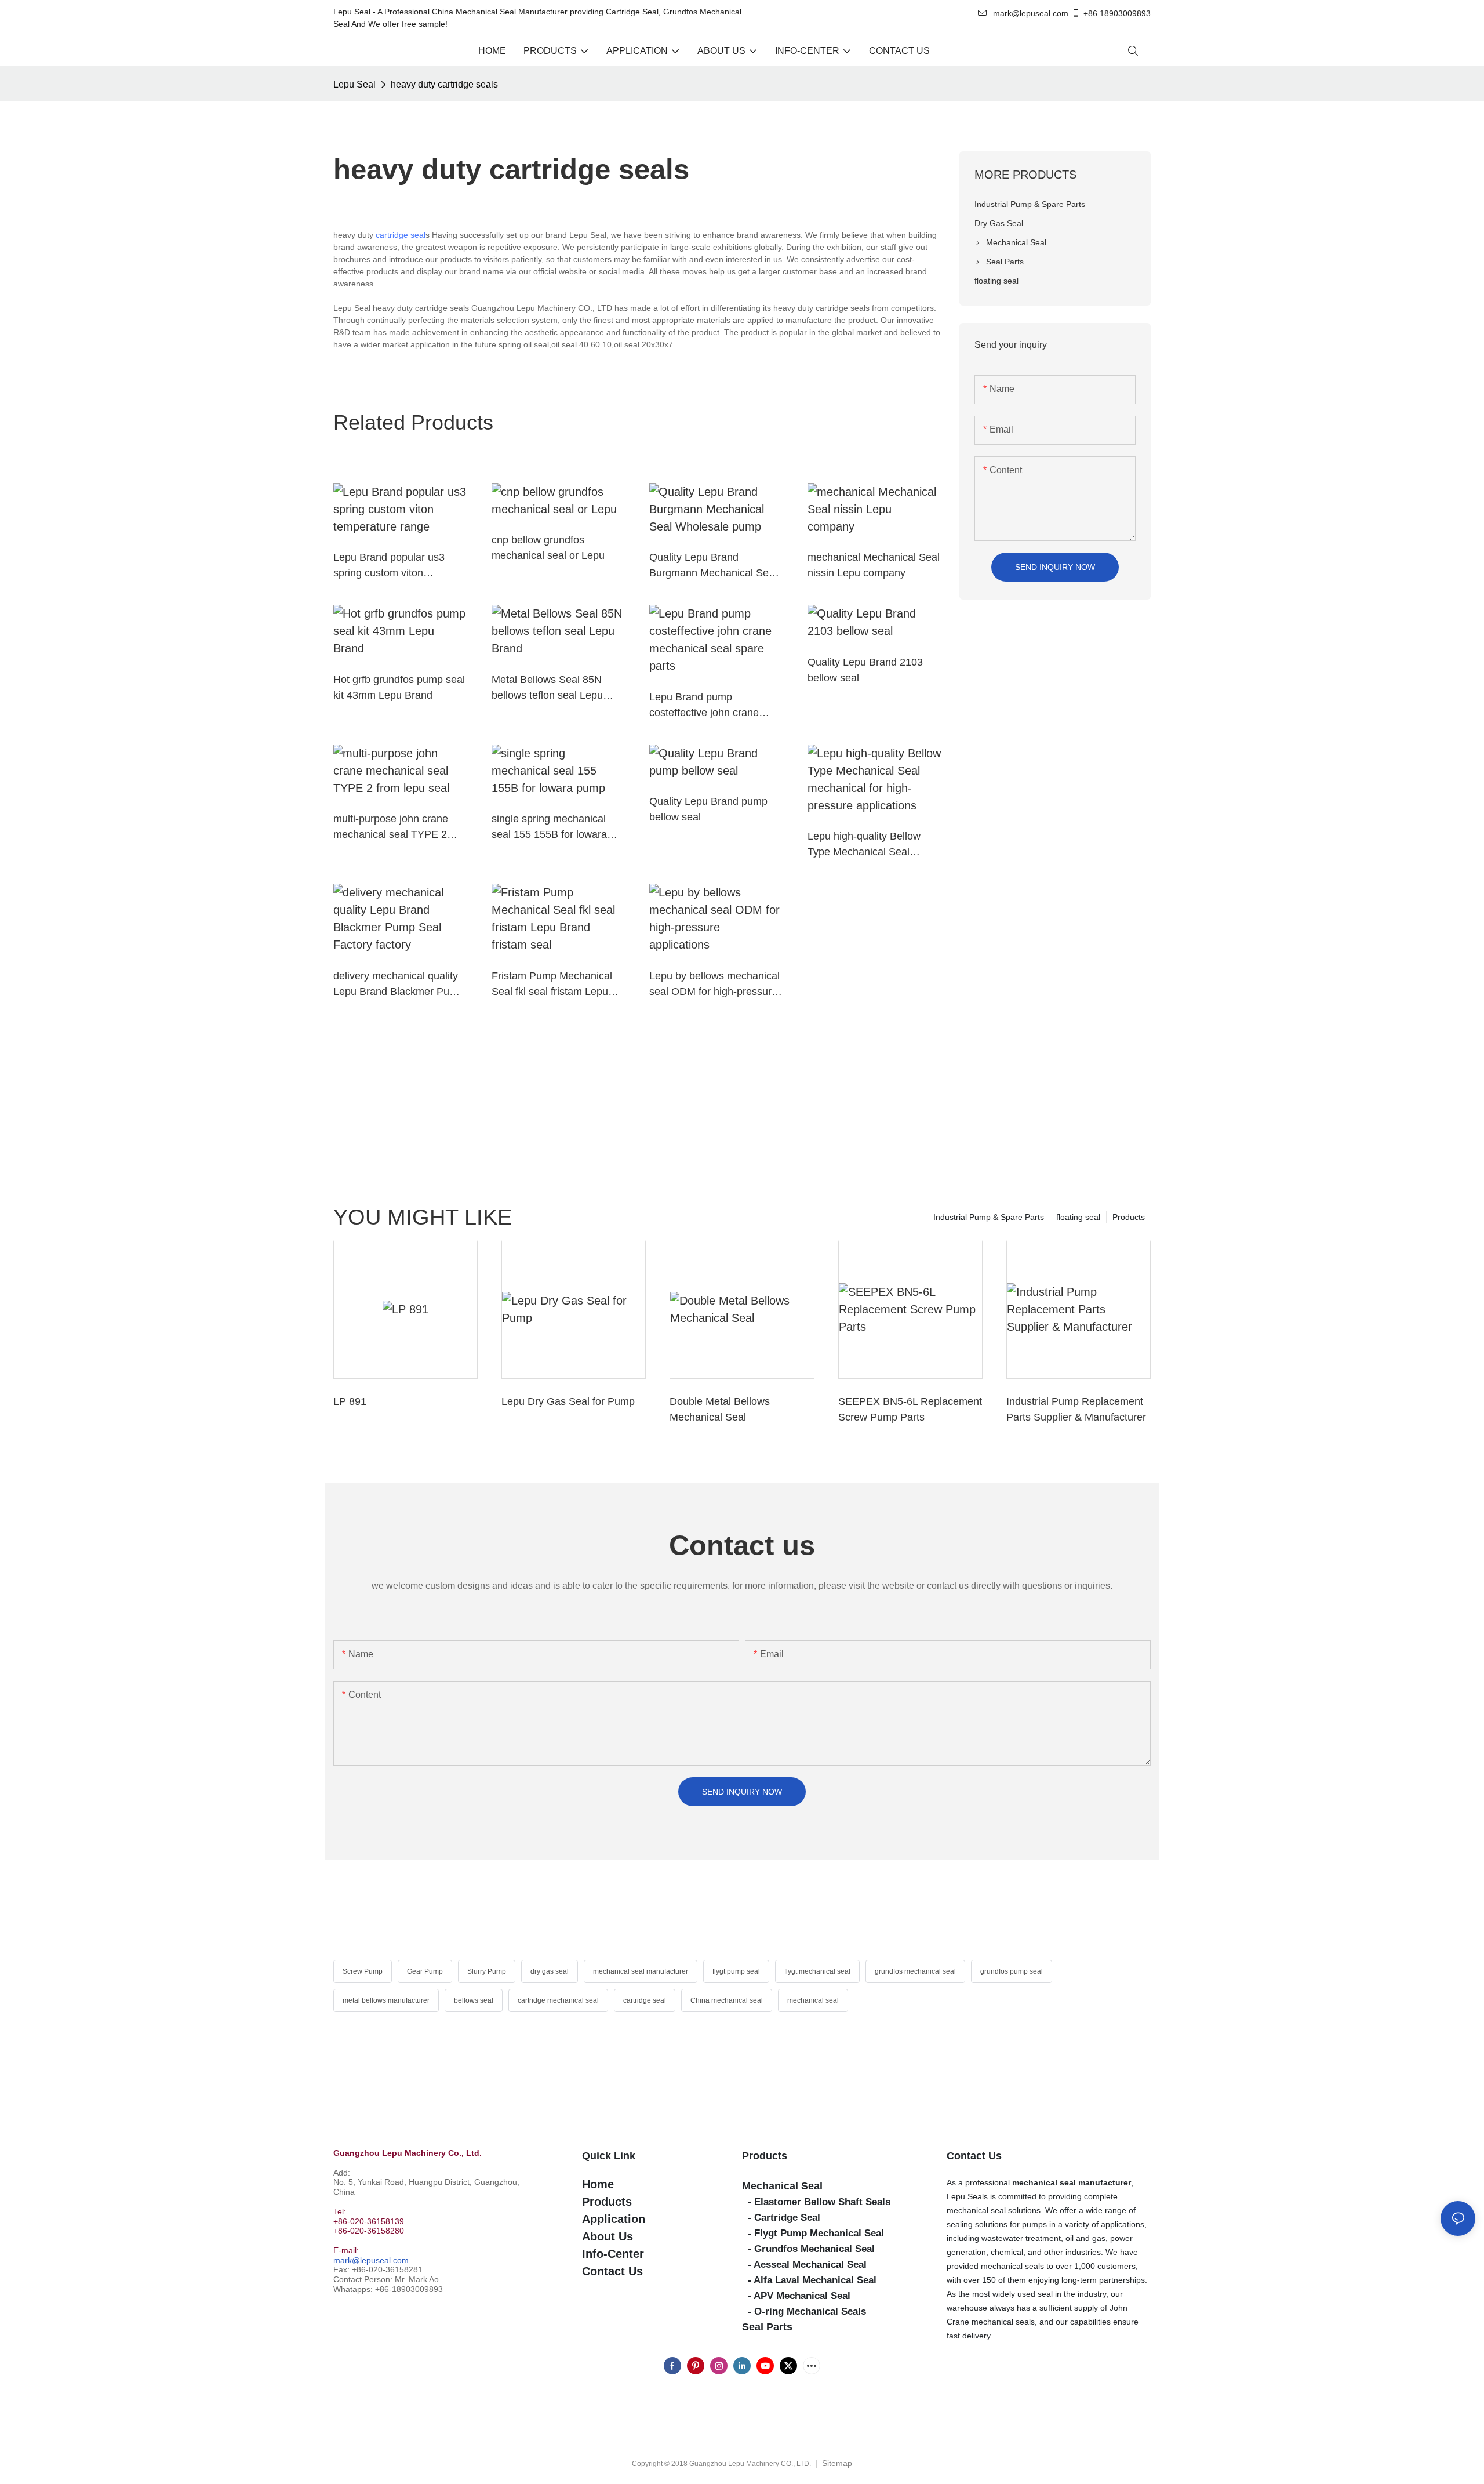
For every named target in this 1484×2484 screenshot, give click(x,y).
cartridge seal (401, 235)
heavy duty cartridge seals (444, 84)
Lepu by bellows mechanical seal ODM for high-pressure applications (714, 985)
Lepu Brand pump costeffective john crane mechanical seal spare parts (714, 706)
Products (1129, 1217)
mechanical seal (813, 2000)
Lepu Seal (354, 84)
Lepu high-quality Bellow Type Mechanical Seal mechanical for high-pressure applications (864, 845)
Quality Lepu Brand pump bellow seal (708, 809)
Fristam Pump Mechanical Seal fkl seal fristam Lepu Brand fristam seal (552, 985)
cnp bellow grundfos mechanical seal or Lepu (548, 548)
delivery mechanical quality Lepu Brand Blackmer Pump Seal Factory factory (399, 985)
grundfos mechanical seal (915, 1971)
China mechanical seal (727, 2000)
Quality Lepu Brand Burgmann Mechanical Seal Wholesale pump (713, 566)
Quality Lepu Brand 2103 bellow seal (865, 670)
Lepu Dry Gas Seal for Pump (568, 1401)
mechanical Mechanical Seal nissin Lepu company (874, 565)
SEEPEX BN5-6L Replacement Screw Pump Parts (910, 1409)
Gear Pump (425, 1971)
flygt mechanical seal (817, 1971)
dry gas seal (550, 1971)
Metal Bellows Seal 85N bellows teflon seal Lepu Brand (547, 689)
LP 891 (350, 1401)
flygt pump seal (736, 1971)
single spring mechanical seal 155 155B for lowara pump (549, 828)
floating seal (1078, 1217)
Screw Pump (363, 1971)
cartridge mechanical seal (558, 2000)
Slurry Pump (487, 1971)
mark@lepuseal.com (371, 2260)
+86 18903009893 (1117, 13)
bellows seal (474, 2000)
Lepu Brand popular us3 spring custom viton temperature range (389, 566)
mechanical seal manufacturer (641, 1971)
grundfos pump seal (1012, 1971)
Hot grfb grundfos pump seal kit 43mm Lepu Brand (399, 687)
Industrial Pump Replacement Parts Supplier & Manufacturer (1076, 1409)
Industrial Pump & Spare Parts (989, 1217)
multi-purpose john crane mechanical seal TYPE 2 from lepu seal (391, 828)
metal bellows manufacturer (386, 2000)
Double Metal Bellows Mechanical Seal (720, 1409)
